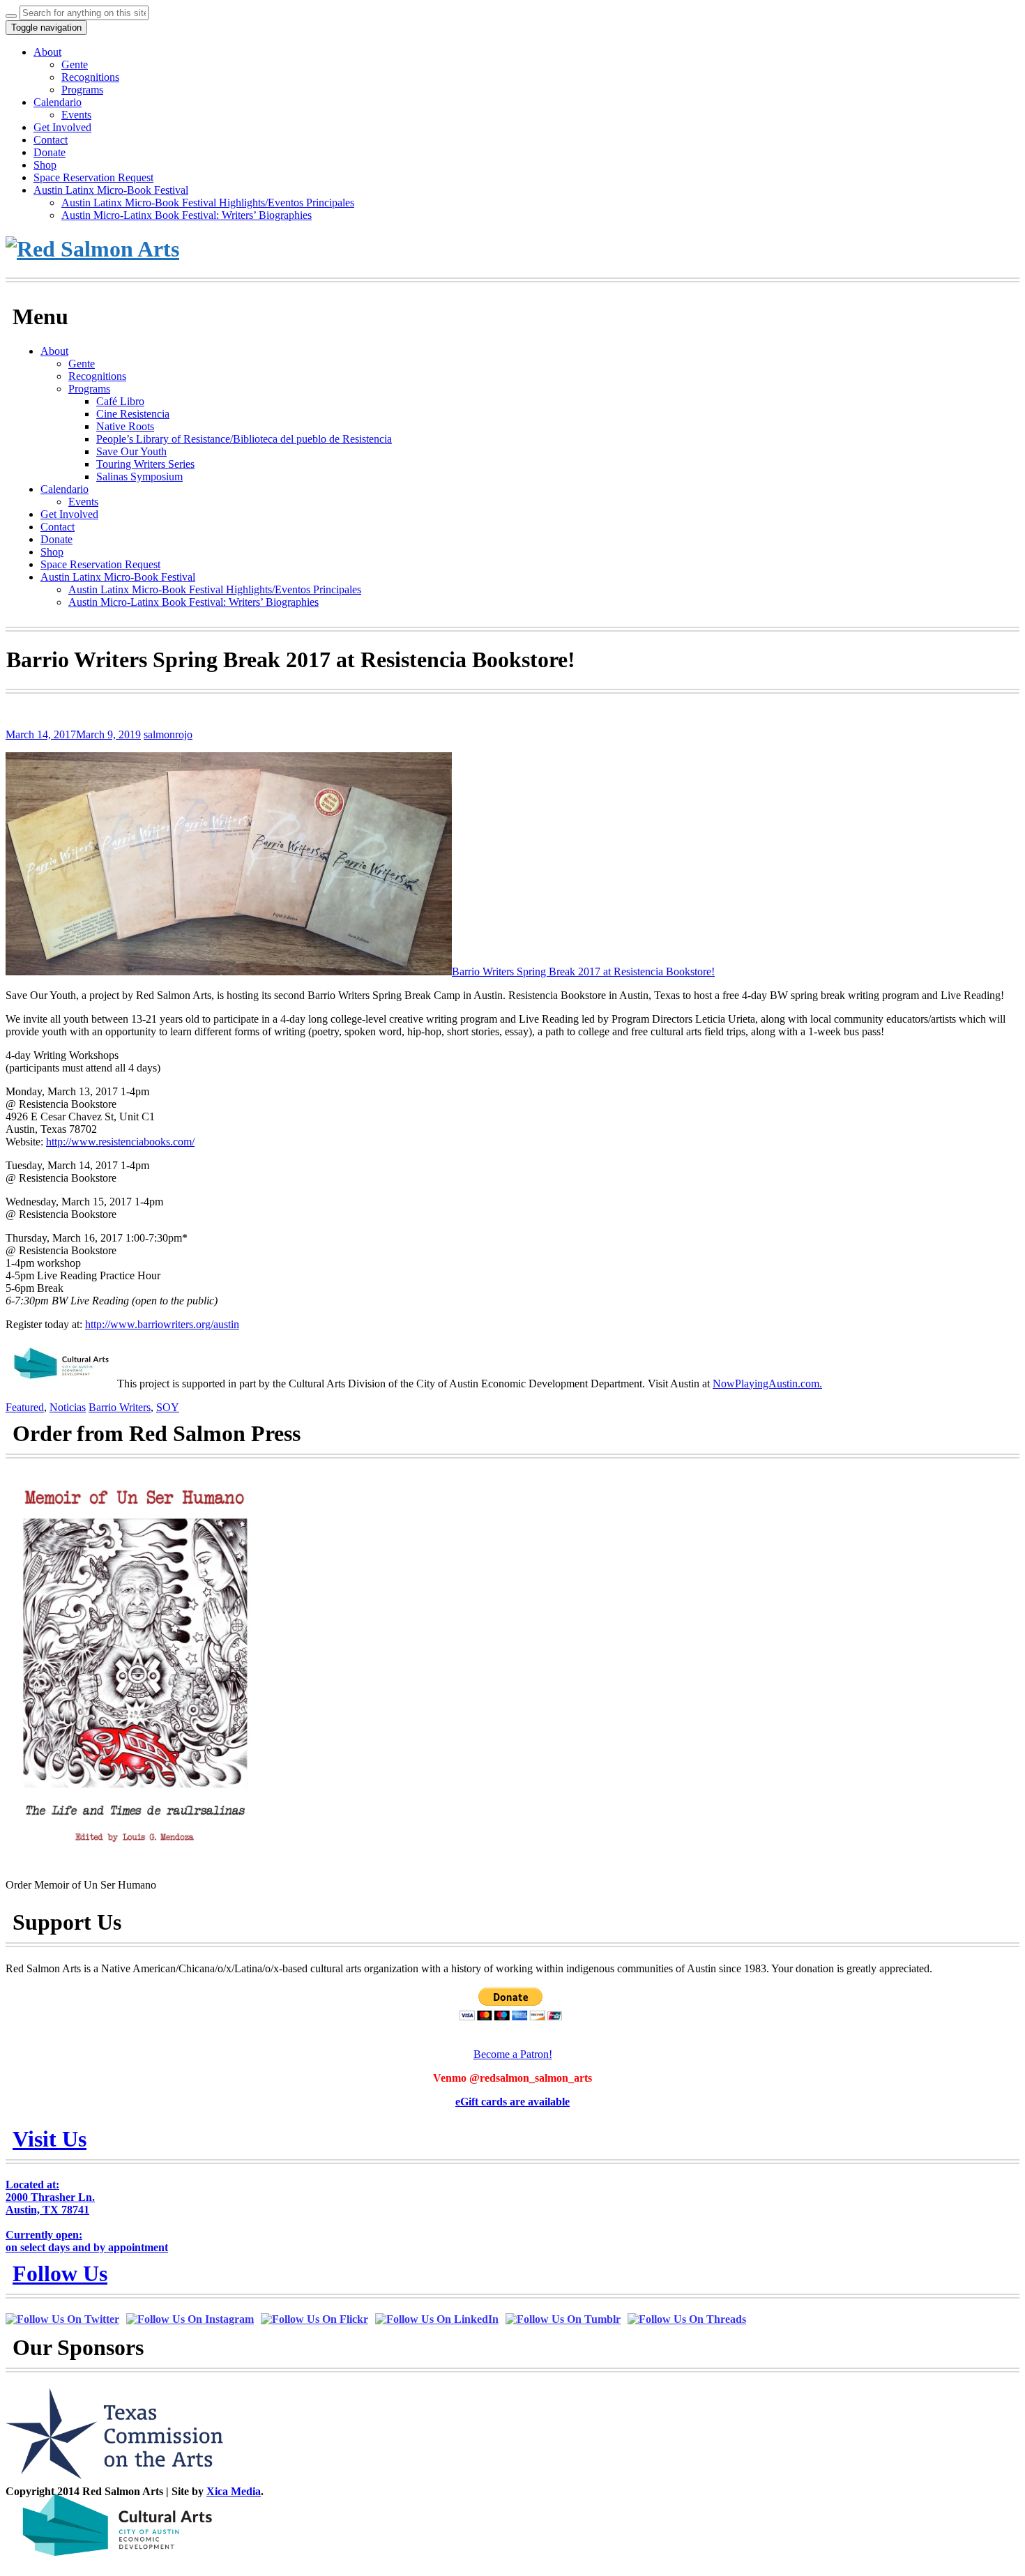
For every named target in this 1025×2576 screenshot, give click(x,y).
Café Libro (120, 401)
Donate (50, 152)
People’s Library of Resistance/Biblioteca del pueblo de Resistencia (244, 439)
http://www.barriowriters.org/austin (162, 1324)
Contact (51, 140)
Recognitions (90, 77)
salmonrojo (168, 734)
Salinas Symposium (139, 477)
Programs (82, 90)
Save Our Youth (131, 451)
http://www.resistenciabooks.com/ (120, 1142)
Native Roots (125, 426)
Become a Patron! (513, 2054)
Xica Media (234, 2491)
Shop (45, 165)
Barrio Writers (120, 1407)
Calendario (58, 102)
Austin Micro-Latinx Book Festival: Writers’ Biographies (187, 215)
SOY (168, 1407)
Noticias (68, 1407)
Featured (25, 1407)
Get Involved (62, 127)
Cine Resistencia (133, 414)
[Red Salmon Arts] (92, 249)
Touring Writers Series (145, 464)
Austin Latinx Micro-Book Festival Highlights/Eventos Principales (208, 203)
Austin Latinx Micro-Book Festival (111, 190)
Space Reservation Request (93, 177)
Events (76, 115)
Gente (75, 64)
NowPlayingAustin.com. (767, 1384)
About (47, 52)
